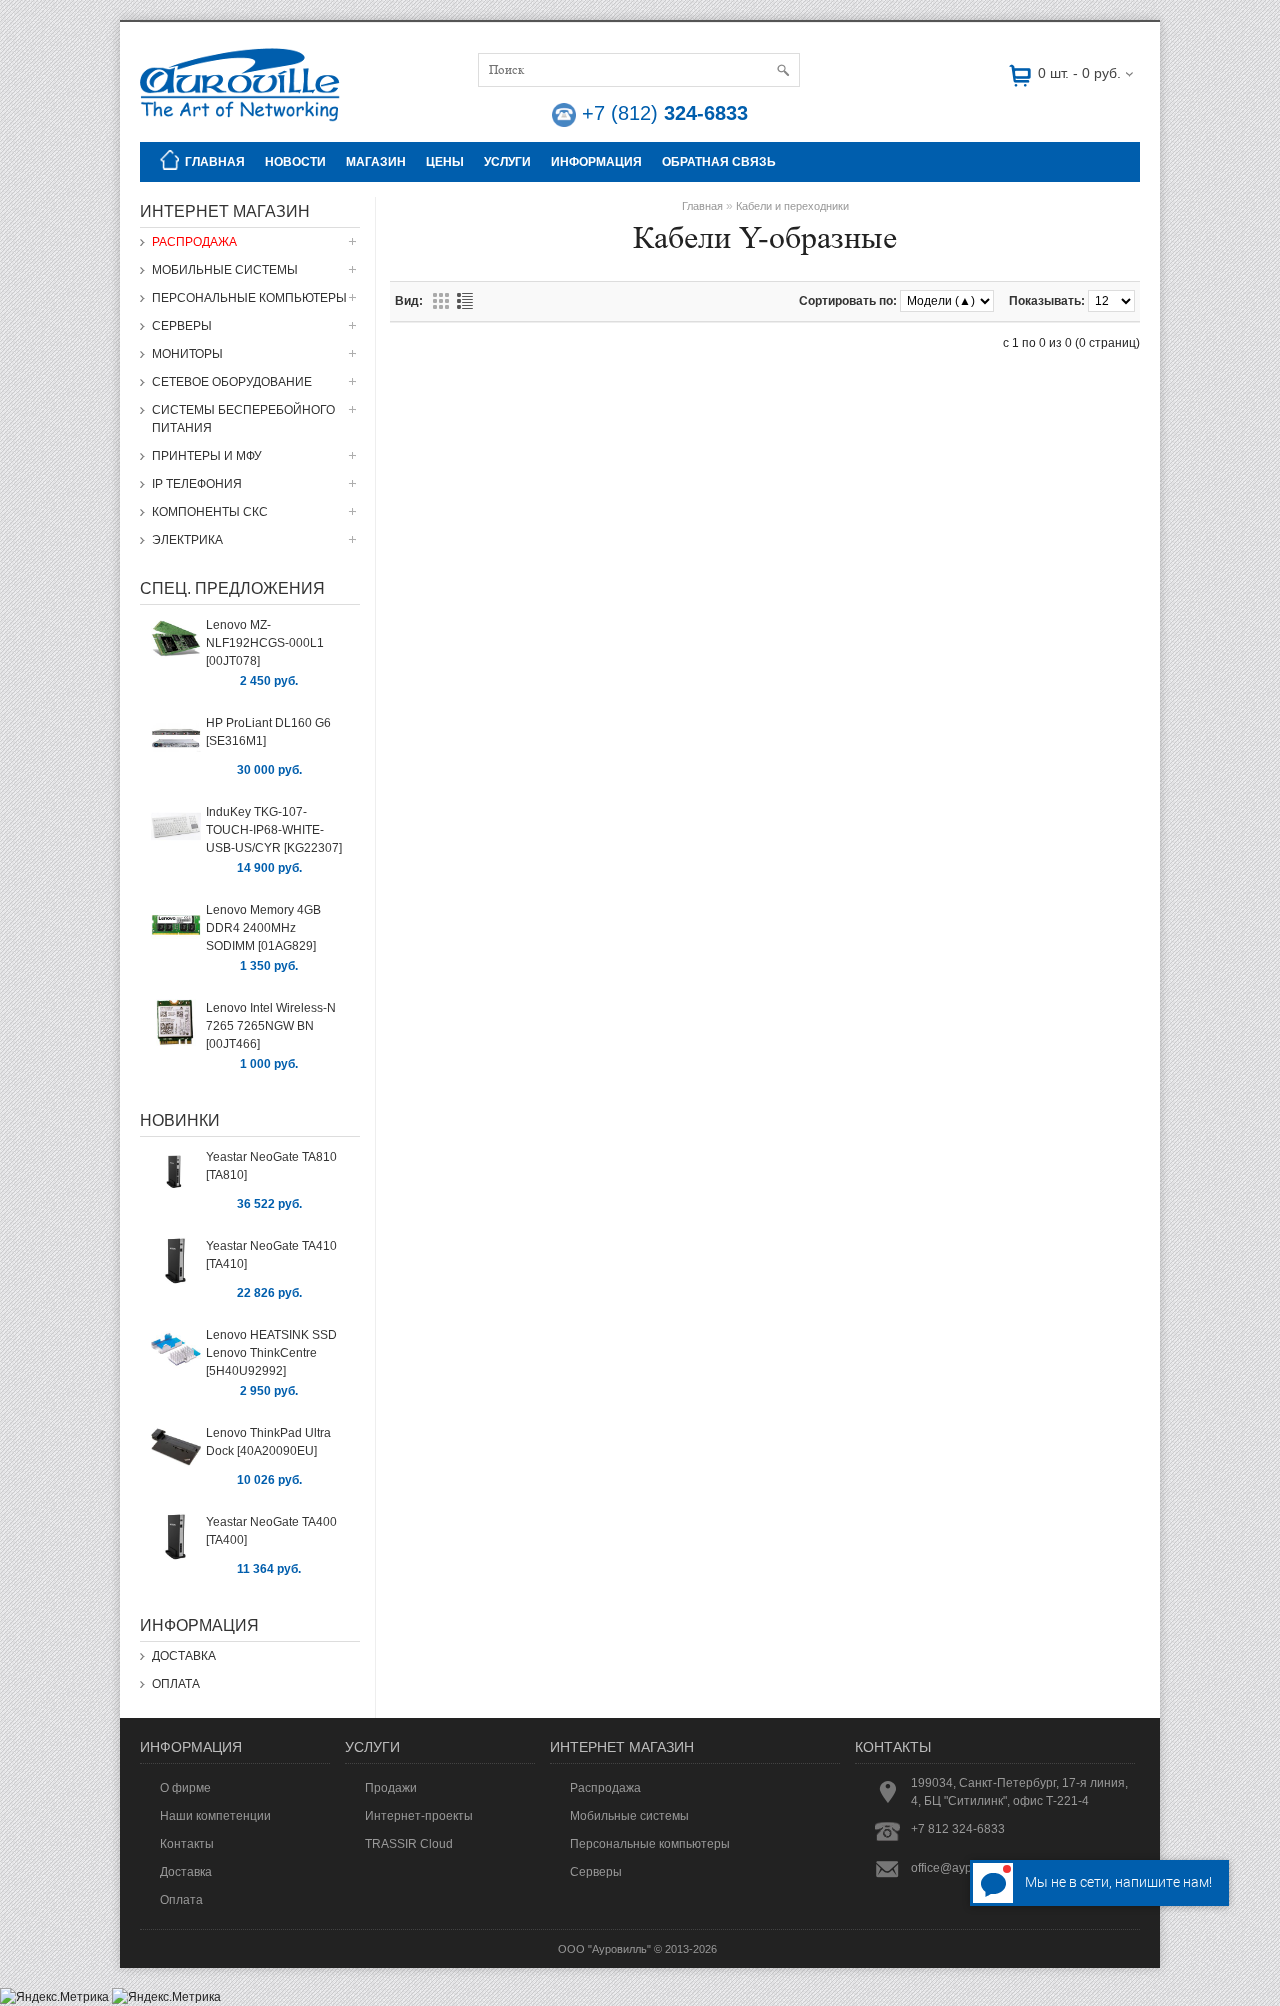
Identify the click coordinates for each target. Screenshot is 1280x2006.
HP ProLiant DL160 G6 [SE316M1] (268, 732)
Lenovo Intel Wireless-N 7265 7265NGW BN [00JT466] (271, 1026)
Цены (445, 162)
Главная (215, 162)
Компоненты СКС (210, 512)
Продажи (391, 1788)
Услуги (507, 162)
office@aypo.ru (952, 1868)
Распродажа (194, 242)
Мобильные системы (225, 270)
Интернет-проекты (419, 1816)
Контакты (187, 1844)
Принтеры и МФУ (207, 456)
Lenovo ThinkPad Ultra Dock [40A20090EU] (268, 1442)
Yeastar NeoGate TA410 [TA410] (271, 1255)
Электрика (187, 540)
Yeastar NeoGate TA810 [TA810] (271, 1166)
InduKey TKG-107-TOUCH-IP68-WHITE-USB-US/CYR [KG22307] (274, 830)
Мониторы (187, 354)
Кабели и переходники (792, 206)
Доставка (184, 1656)
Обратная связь (719, 162)
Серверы (182, 326)
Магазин (376, 162)
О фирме (185, 1788)
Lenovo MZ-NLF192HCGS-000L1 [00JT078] (265, 643)
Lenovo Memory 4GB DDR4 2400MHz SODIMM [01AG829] (263, 928)
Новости (295, 162)
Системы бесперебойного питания (243, 419)
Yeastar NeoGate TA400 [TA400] (271, 1531)
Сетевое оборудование (232, 382)
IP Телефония (197, 484)
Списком (465, 301)
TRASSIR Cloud (409, 1844)
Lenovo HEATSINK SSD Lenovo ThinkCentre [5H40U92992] (271, 1353)
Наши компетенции (215, 1816)
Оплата (176, 1684)
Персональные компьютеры (249, 298)
